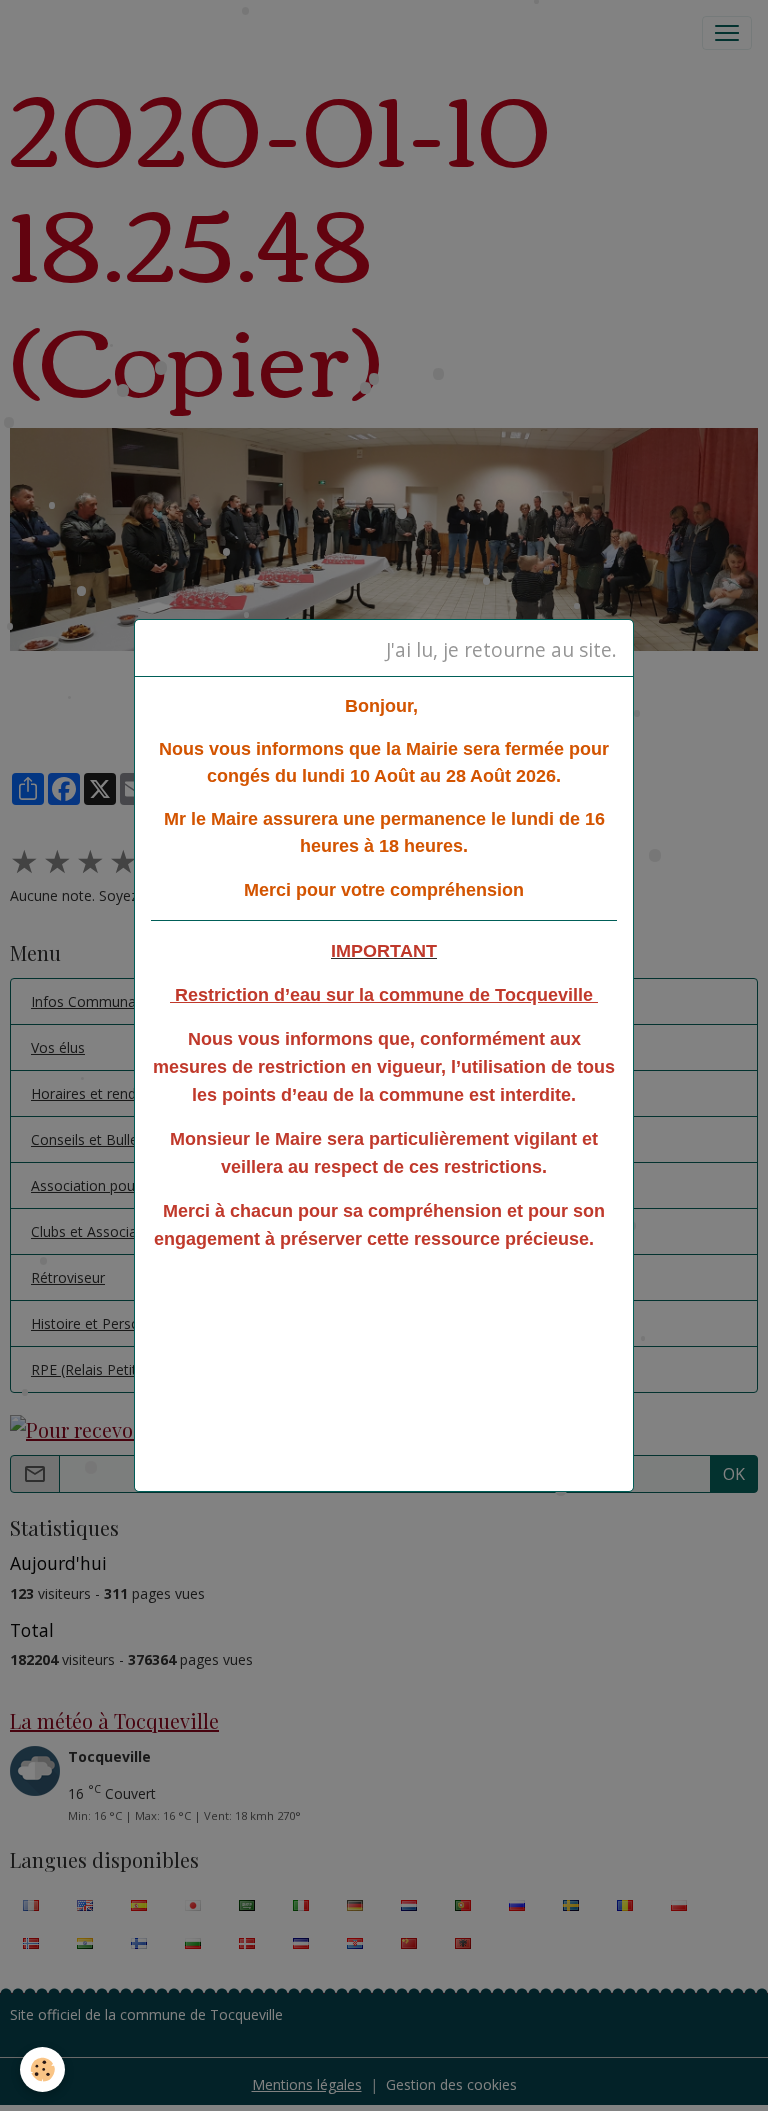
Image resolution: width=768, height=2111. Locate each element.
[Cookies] (42, 2069)
